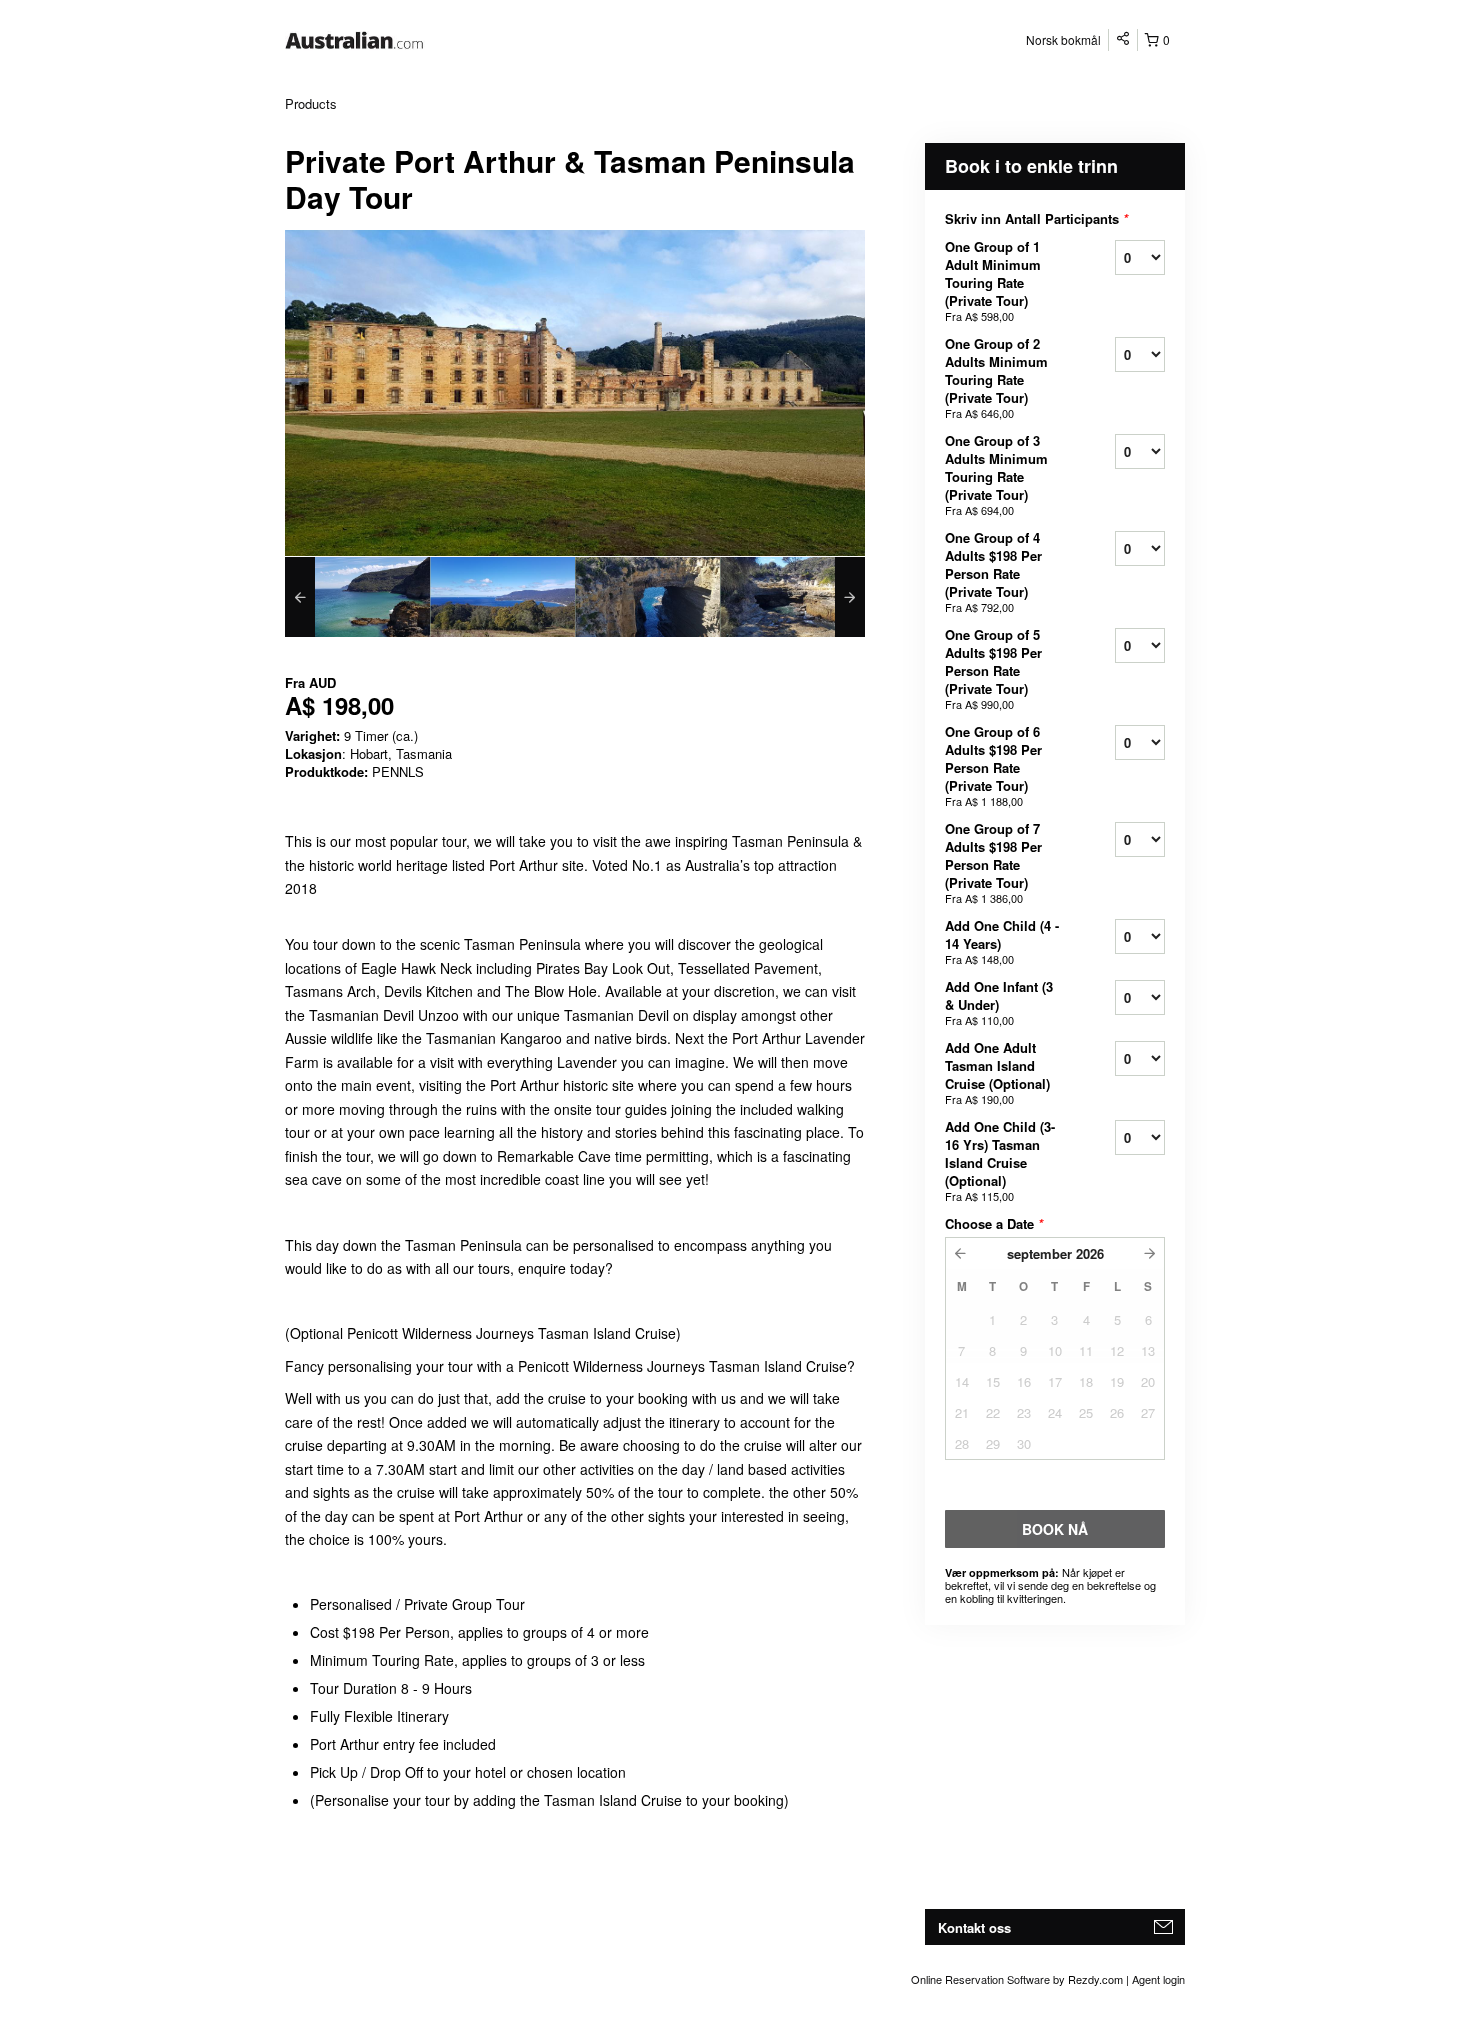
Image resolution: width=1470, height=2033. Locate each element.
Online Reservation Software (980, 1979)
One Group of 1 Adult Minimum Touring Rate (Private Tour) (993, 280)
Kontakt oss (974, 1927)
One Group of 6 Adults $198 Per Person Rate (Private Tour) (993, 765)
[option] (357, 597)
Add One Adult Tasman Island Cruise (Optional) (997, 1072)
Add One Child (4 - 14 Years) (1002, 941)
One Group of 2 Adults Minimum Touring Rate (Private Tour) (996, 377)
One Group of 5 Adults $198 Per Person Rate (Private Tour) (993, 668)
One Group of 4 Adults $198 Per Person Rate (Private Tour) (993, 571)
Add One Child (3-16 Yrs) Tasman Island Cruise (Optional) (1000, 1160)
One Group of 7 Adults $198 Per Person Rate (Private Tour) (993, 862)
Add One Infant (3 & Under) (999, 1002)
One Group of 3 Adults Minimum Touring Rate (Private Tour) (996, 474)
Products (311, 103)
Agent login (1158, 1979)
